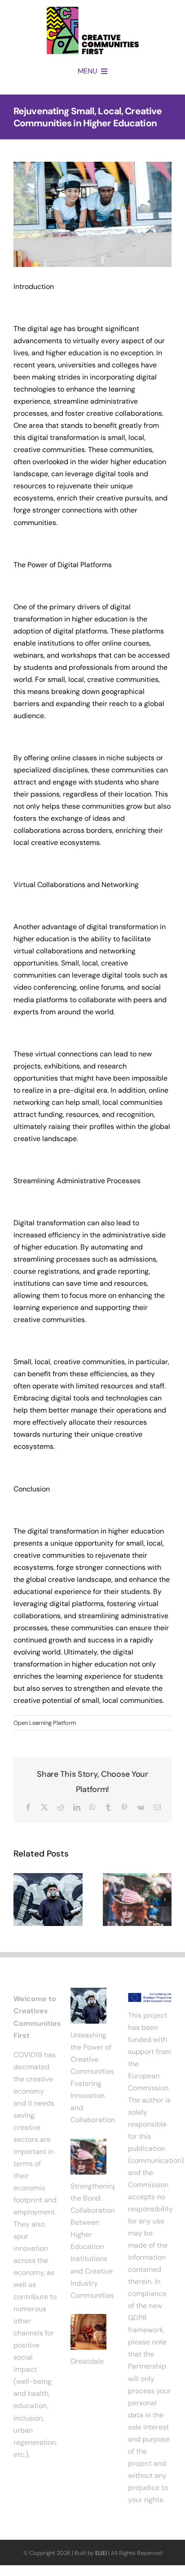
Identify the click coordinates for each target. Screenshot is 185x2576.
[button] (20, 1900)
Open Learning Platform (45, 1723)
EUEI (101, 2553)
